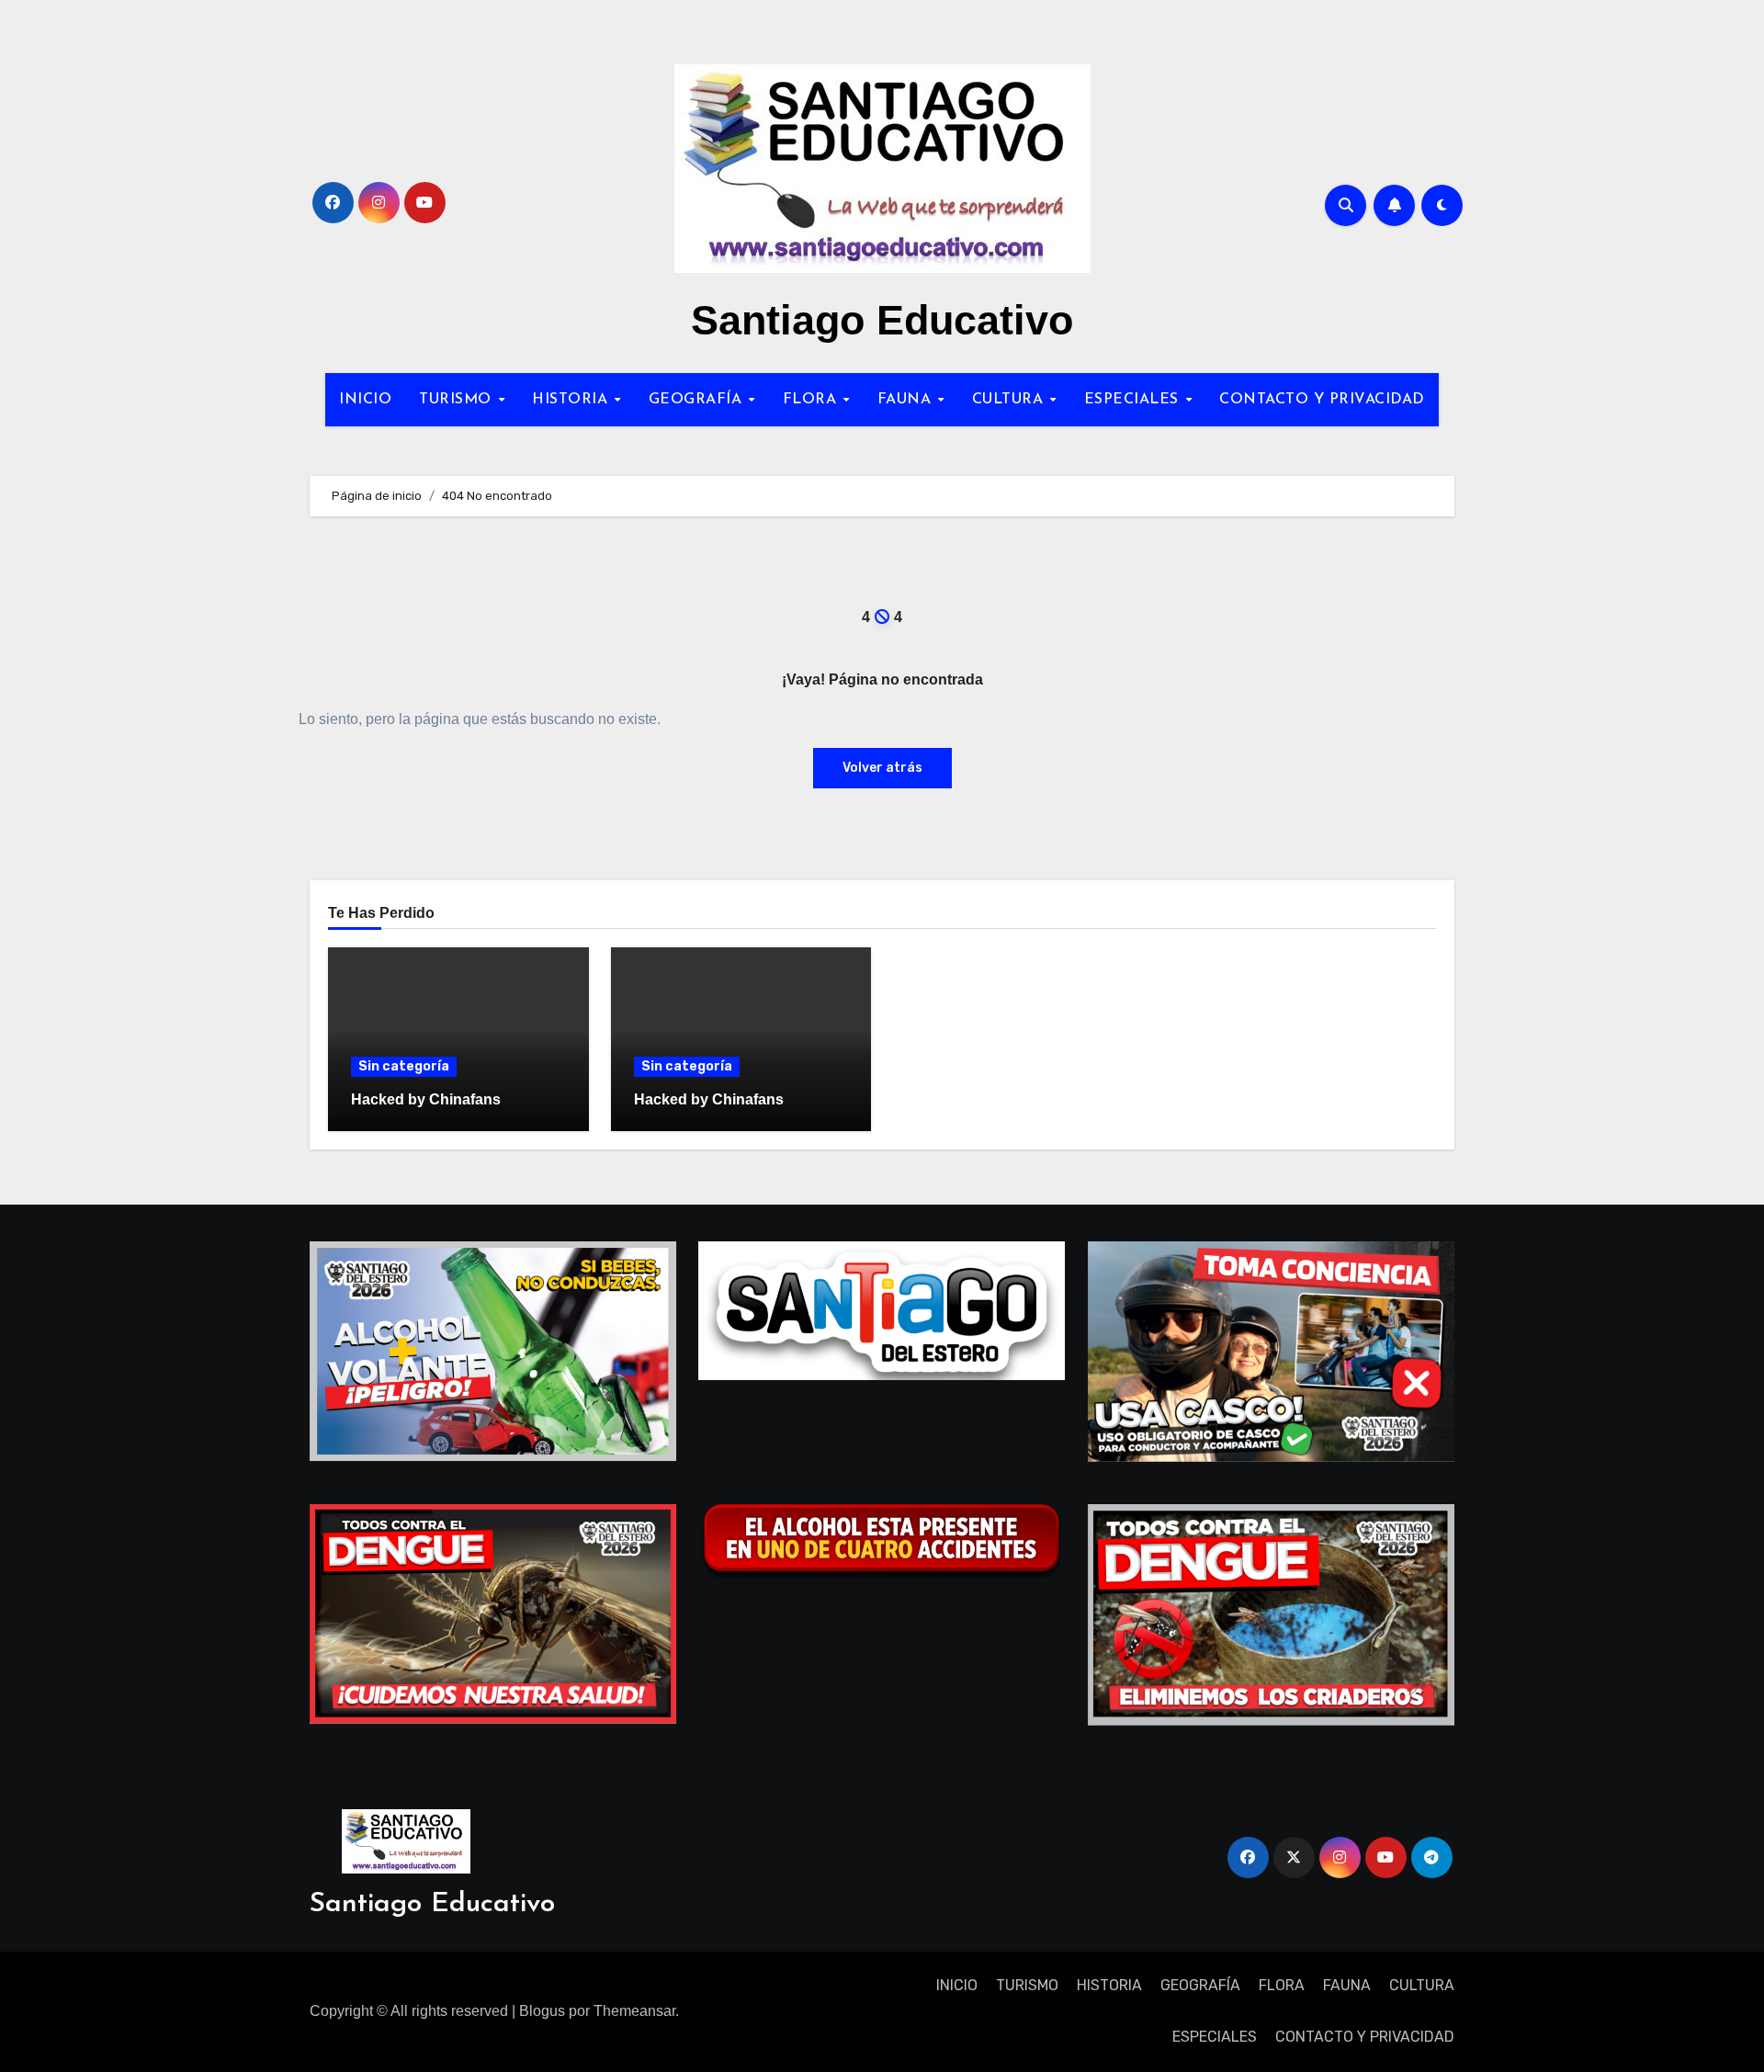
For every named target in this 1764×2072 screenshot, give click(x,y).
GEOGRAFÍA (698, 400)
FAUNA (907, 400)
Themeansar (634, 2011)
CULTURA (1010, 400)
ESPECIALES (1134, 400)
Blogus (542, 2011)
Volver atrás (882, 768)
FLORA (812, 400)
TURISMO (458, 400)
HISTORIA (572, 400)
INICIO (365, 400)
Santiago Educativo (882, 320)
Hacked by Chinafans (426, 1099)
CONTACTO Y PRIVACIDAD (1322, 400)
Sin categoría (404, 1066)
